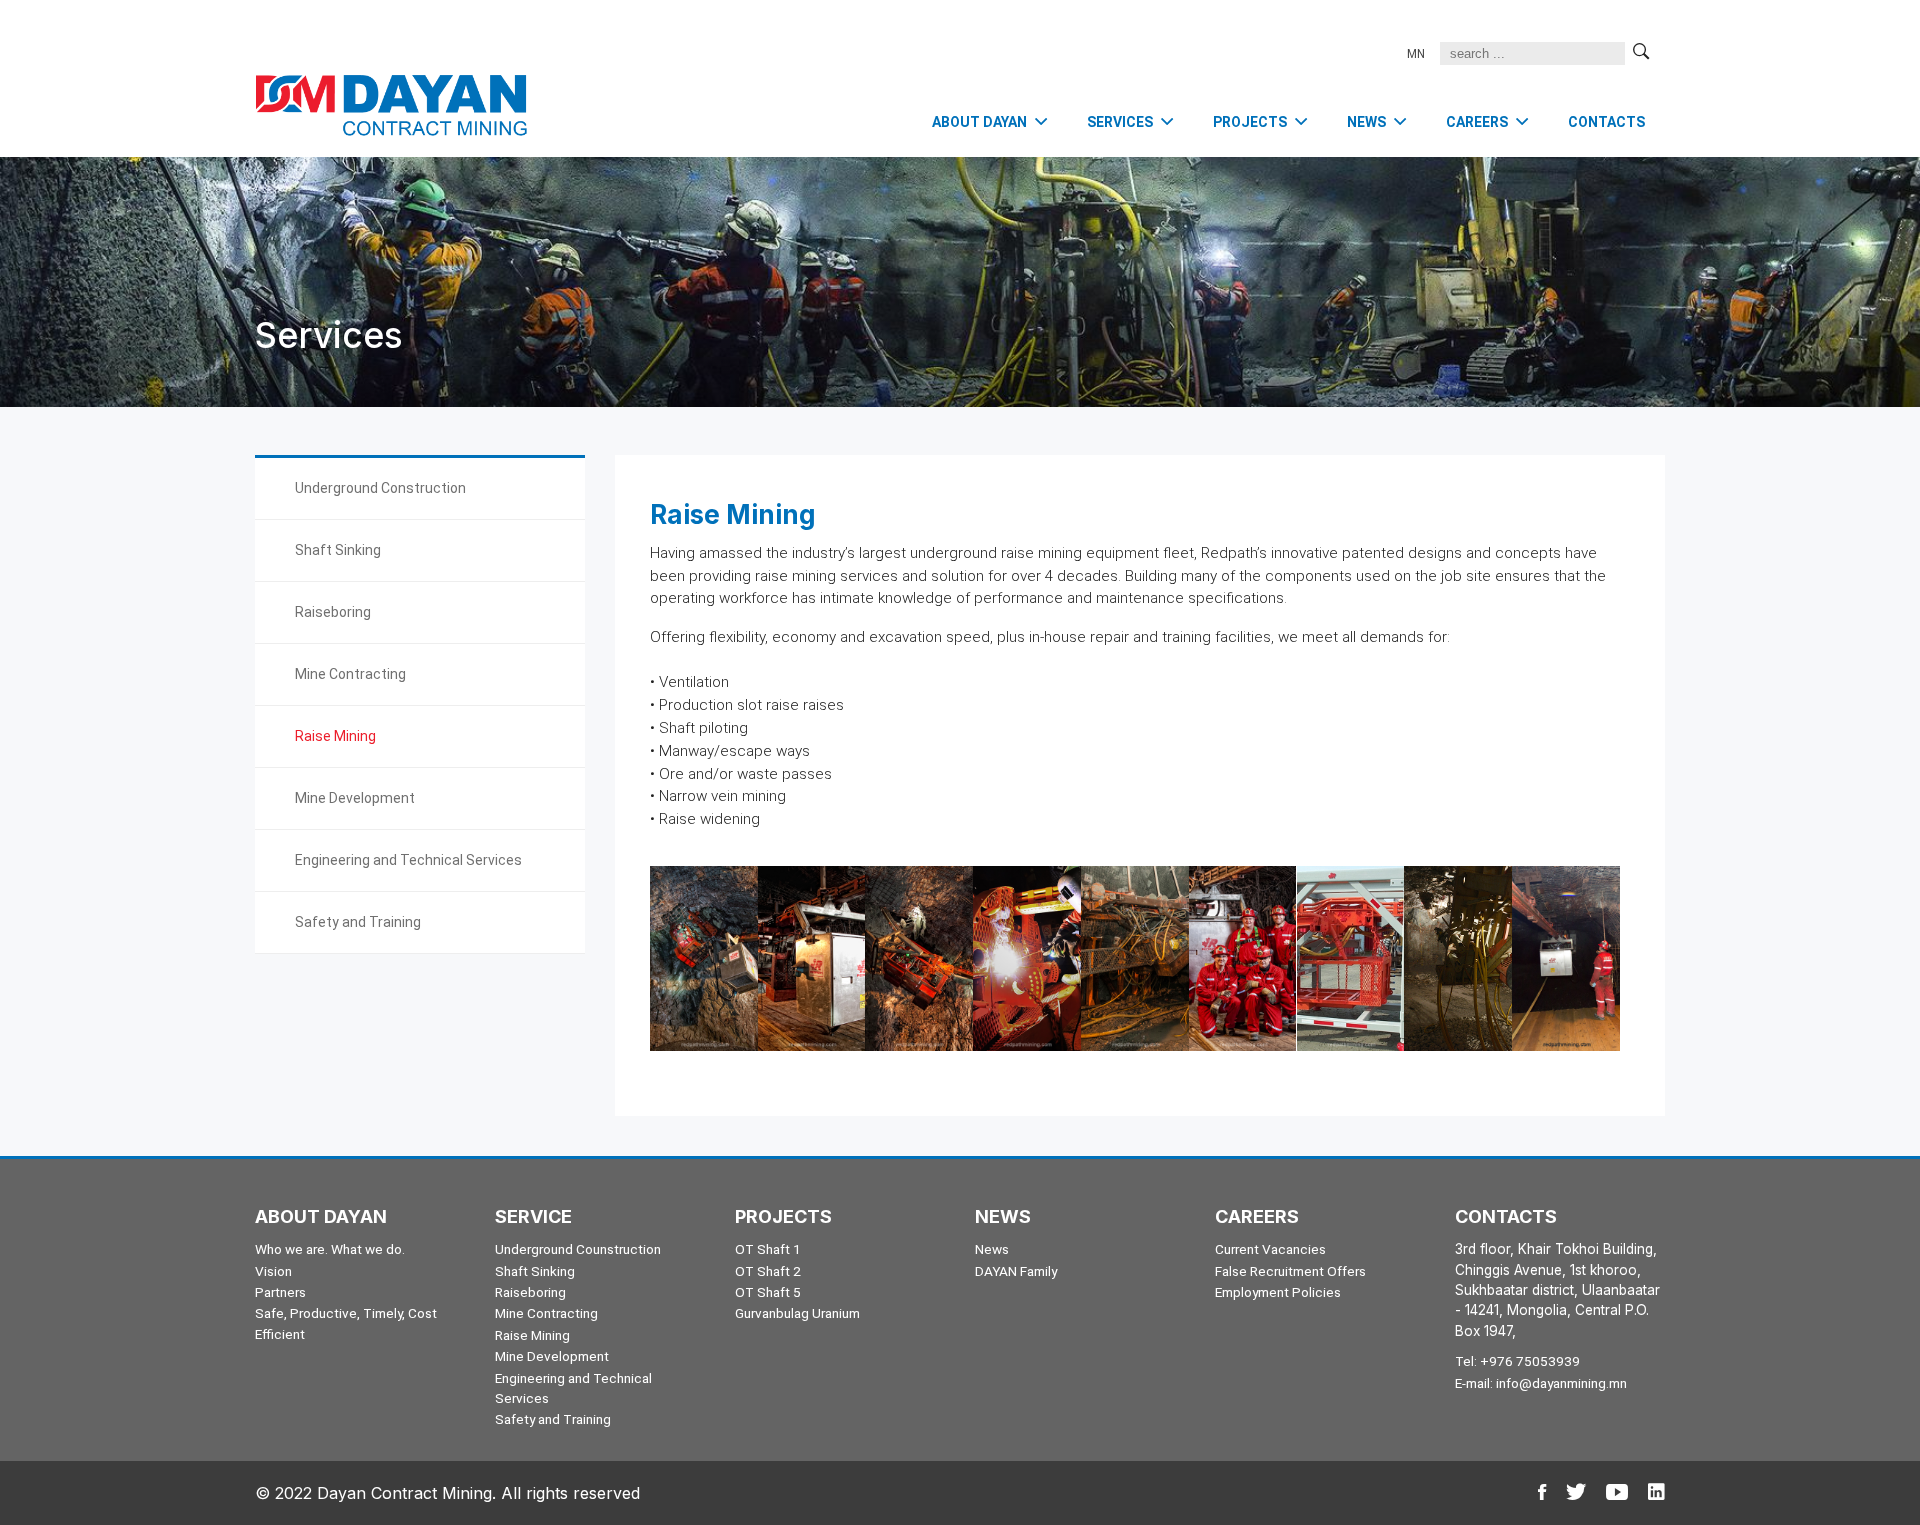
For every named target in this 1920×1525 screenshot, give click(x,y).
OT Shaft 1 (768, 1249)
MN (1416, 54)
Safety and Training (358, 922)
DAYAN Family (1016, 1271)
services (1120, 122)
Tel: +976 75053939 (1517, 1361)
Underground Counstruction (578, 1249)
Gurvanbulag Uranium (797, 1313)
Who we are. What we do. (330, 1249)
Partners (280, 1292)
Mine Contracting (350, 674)
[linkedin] (1656, 1492)
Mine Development (355, 798)
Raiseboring (333, 612)
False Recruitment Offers (1290, 1271)
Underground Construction (380, 488)
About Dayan (979, 122)
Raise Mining (335, 736)
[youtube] (1617, 1492)
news (1366, 122)
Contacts (1606, 122)
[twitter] (1576, 1492)
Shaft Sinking (338, 550)
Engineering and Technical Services (408, 860)
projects (1250, 122)
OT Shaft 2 (768, 1271)
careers (1477, 122)
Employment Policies (1278, 1292)
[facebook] (1542, 1492)
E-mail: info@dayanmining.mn (1541, 1383)
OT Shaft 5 (768, 1292)
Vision (273, 1271)
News (992, 1249)
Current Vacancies (1270, 1249)
